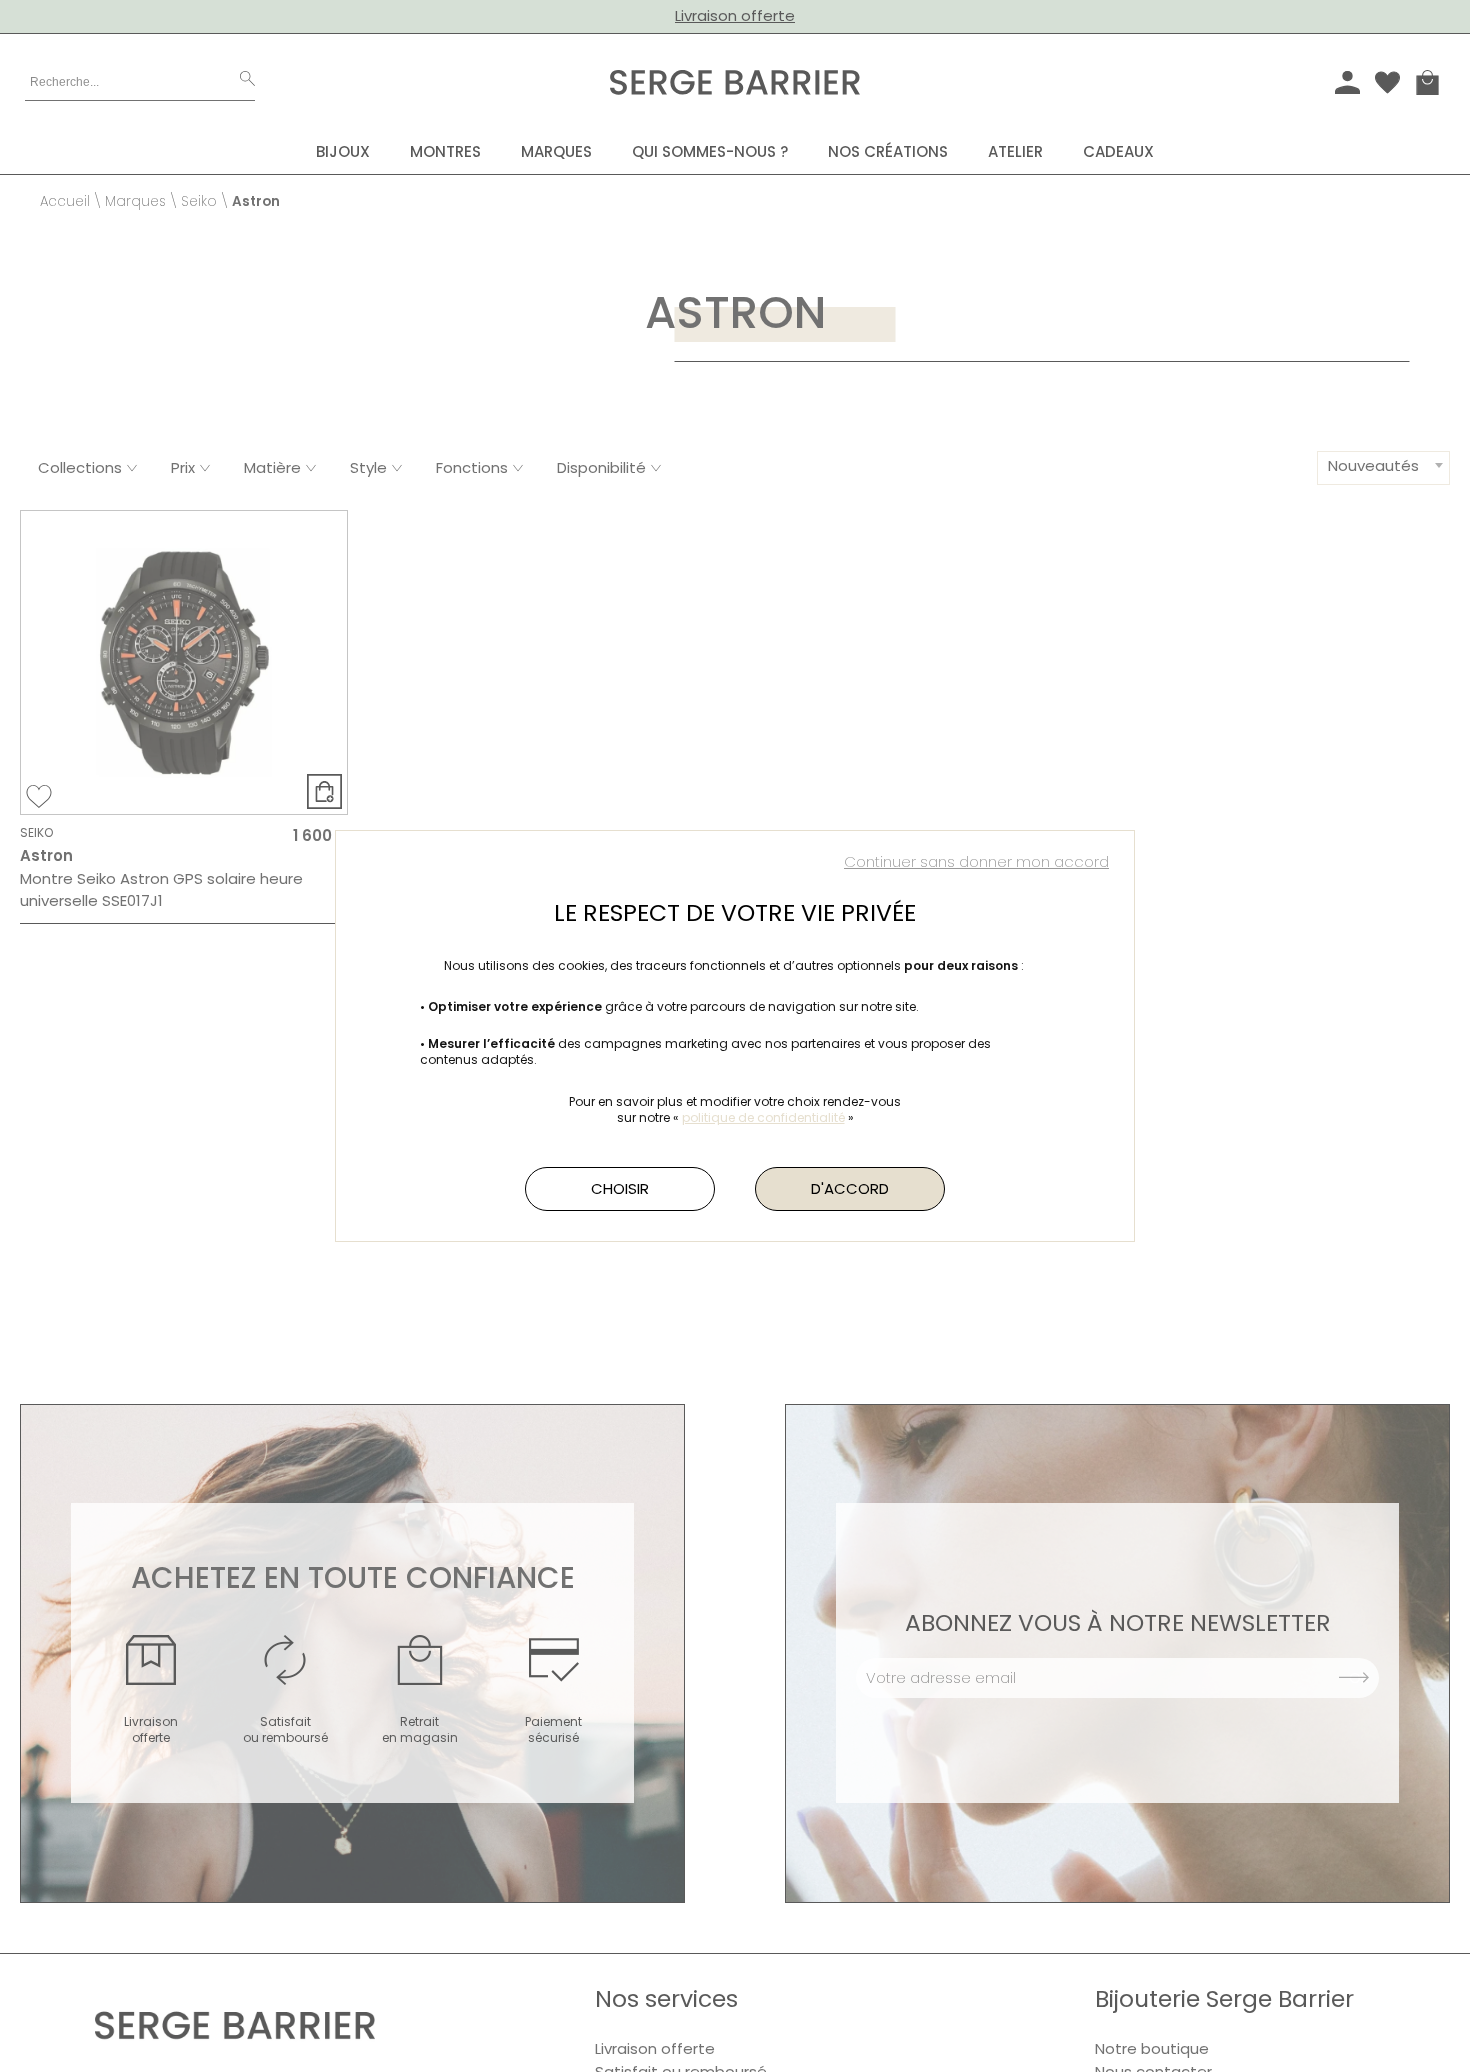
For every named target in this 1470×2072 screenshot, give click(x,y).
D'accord (850, 1188)
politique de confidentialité (763, 1117)
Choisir (620, 1188)
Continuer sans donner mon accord (976, 861)
